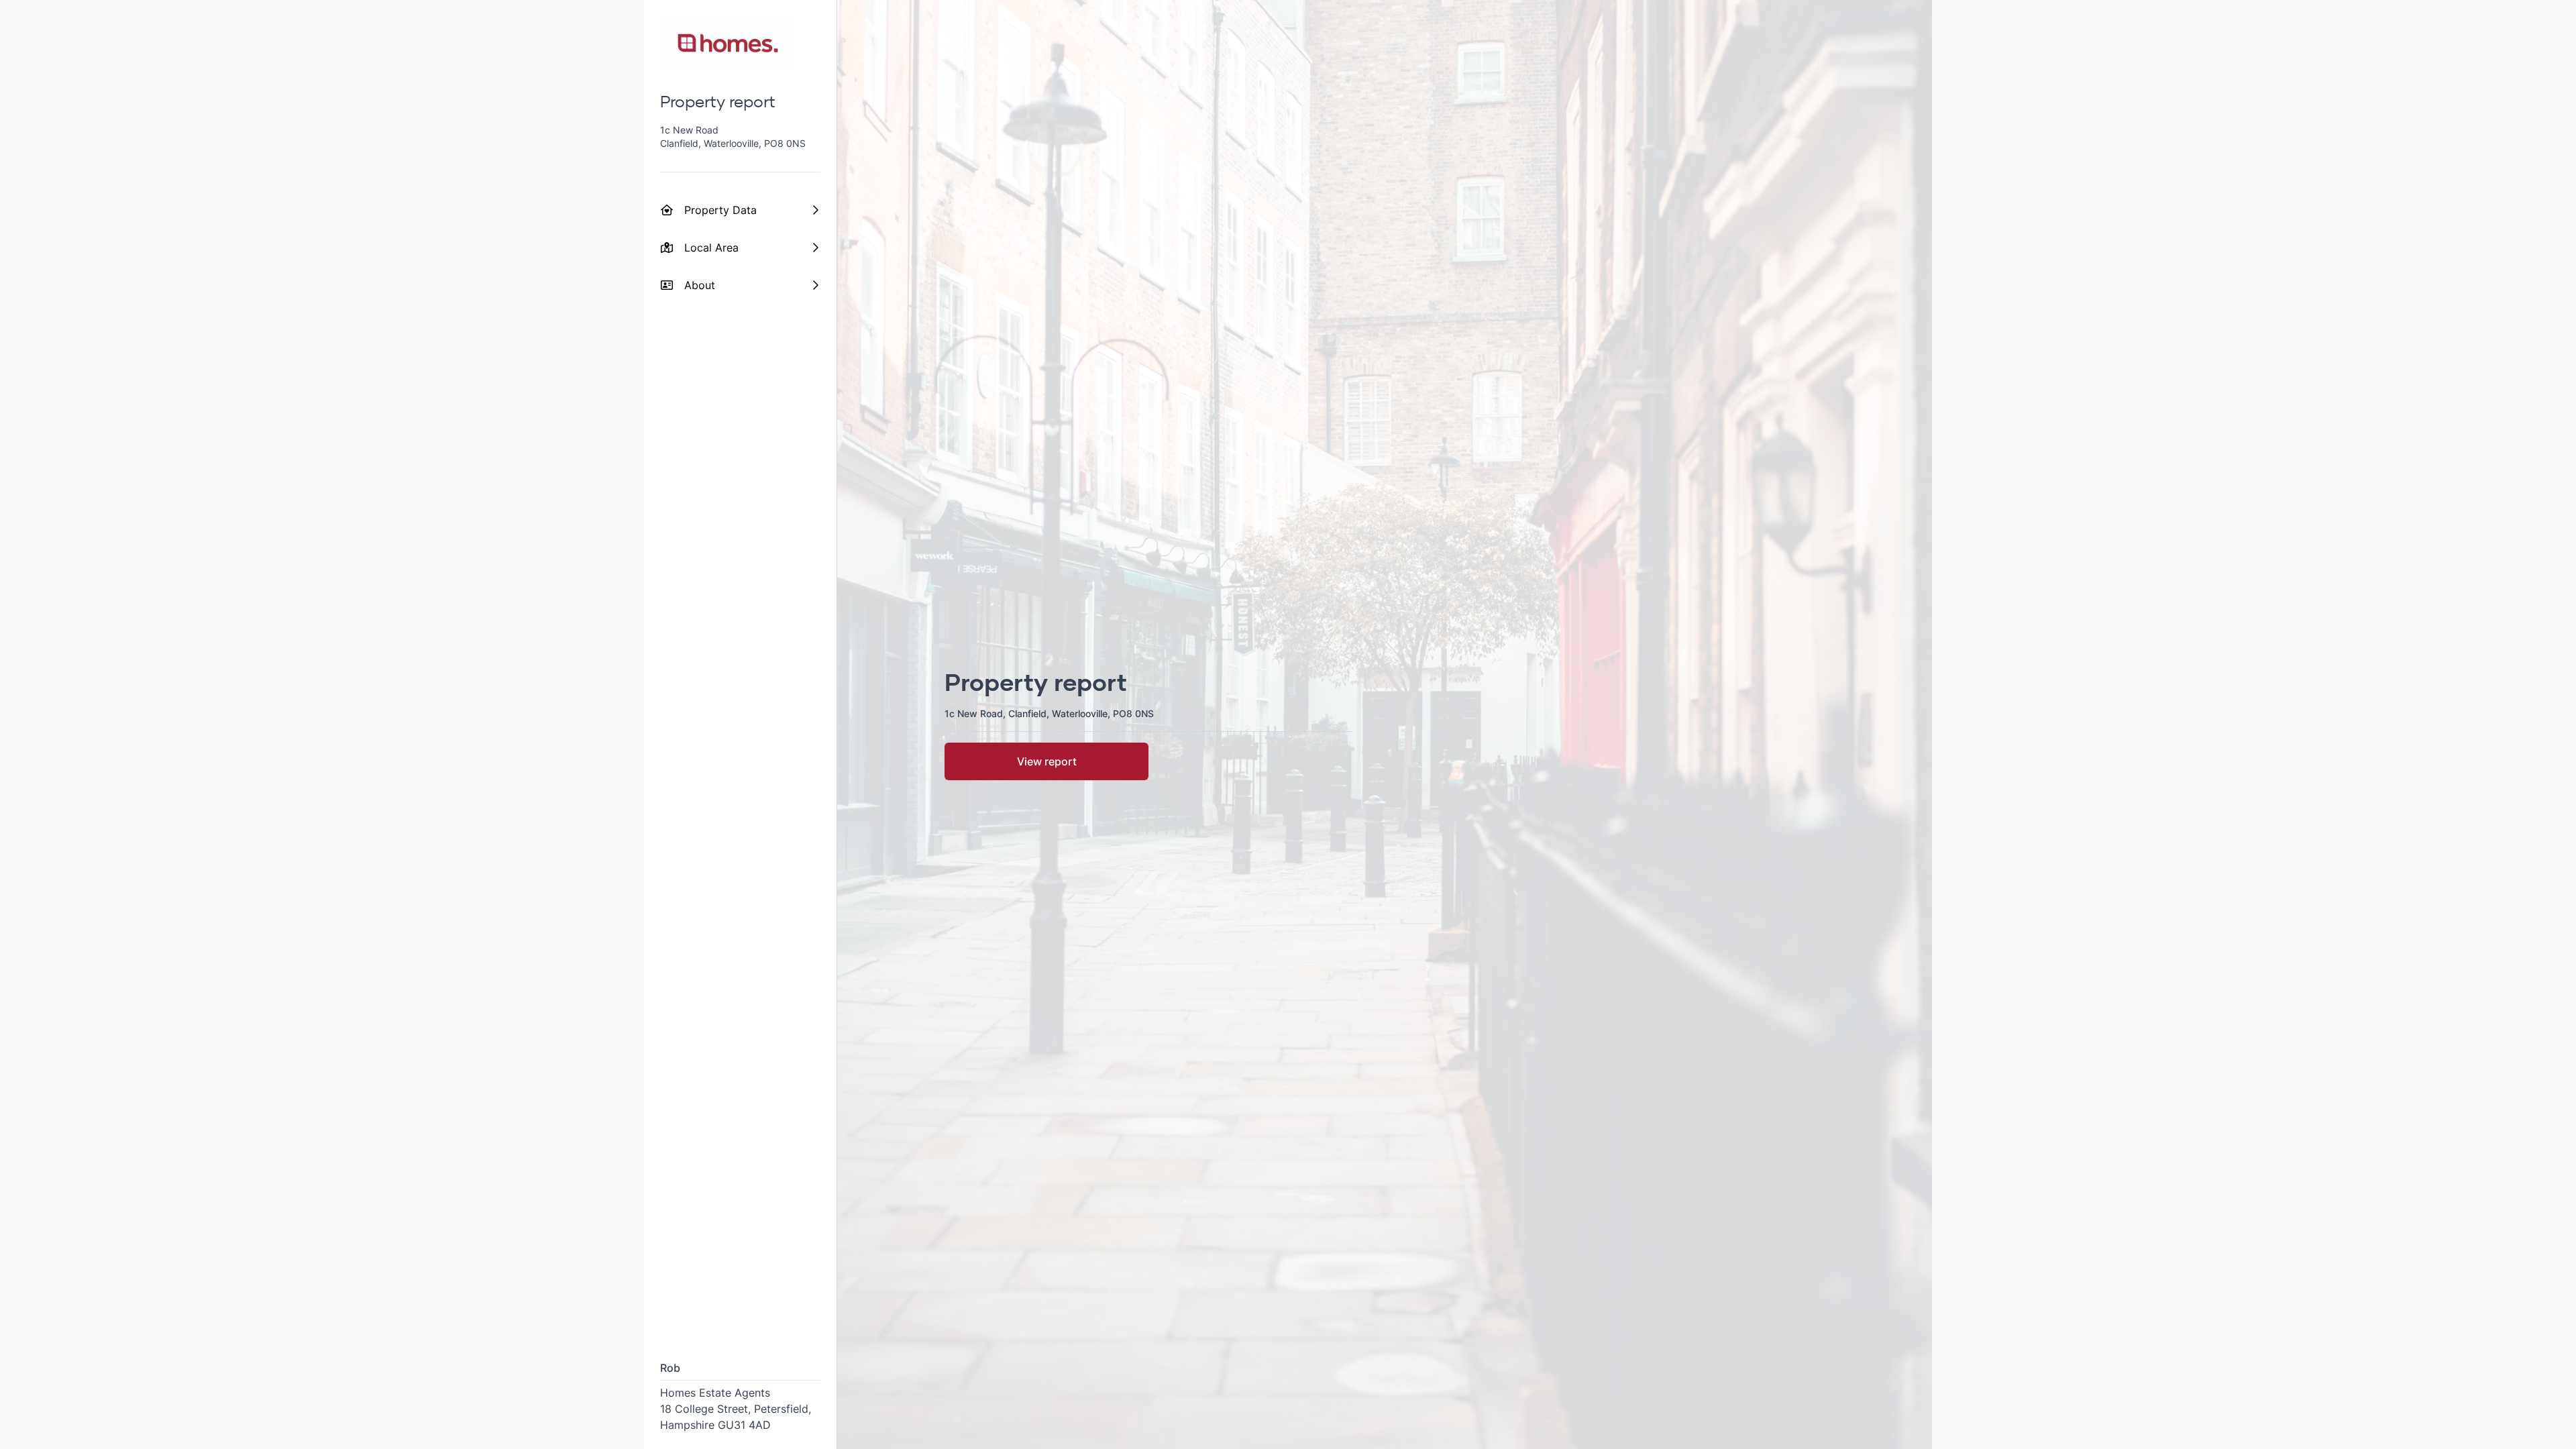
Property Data (720, 210)
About (700, 285)
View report (1047, 761)
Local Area (711, 248)
